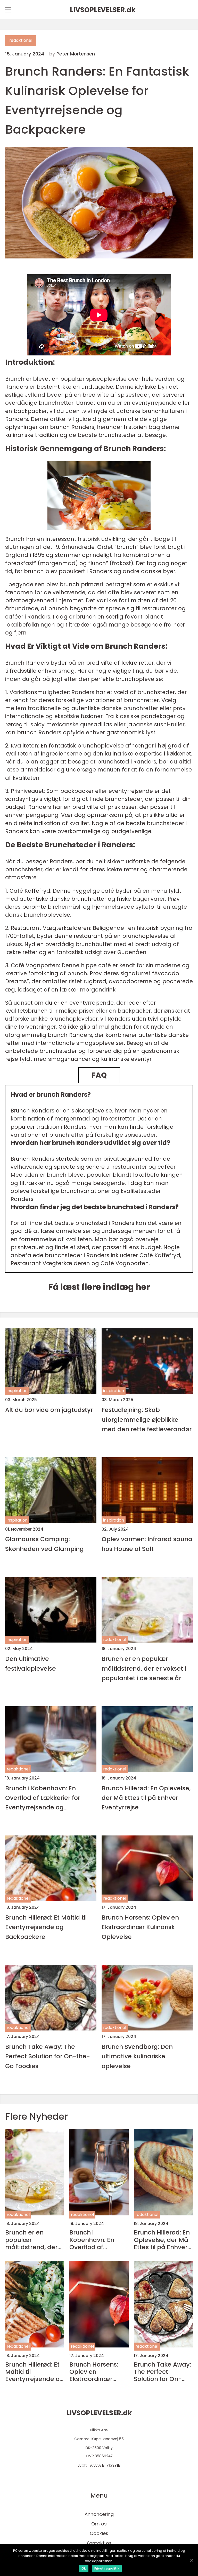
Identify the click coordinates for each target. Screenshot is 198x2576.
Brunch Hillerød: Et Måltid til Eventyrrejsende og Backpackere (46, 1927)
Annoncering (99, 2514)
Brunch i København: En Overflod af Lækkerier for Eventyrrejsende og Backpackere (43, 1798)
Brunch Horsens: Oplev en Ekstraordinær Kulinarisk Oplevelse (140, 1927)
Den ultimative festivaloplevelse (31, 1663)
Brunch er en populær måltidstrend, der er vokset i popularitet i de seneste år (144, 1668)
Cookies (99, 2533)
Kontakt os (99, 2543)
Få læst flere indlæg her (99, 1287)
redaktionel (21, 40)
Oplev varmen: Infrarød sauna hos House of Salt (147, 1544)
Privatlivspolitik (107, 2568)
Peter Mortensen (76, 54)
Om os (99, 2524)
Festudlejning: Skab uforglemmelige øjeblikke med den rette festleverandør (147, 1419)
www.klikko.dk (105, 2465)
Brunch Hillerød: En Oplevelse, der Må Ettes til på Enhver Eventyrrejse (146, 1798)
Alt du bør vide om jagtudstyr (49, 1410)
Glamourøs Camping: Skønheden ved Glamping (44, 1544)
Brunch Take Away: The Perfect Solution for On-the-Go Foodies (48, 2056)
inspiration (17, 1391)
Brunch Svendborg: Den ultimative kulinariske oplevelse (137, 2056)
